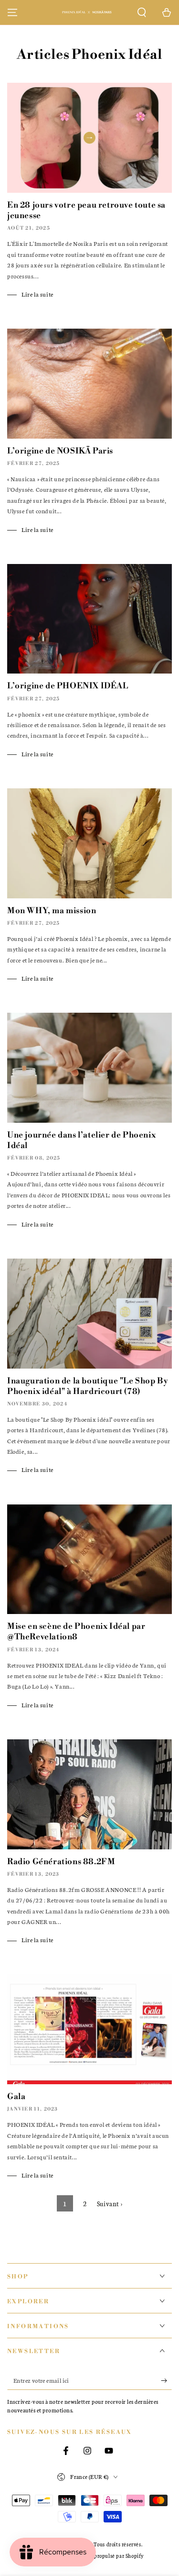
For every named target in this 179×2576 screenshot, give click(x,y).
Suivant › (110, 2204)
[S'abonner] (166, 2380)
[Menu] (12, 12)
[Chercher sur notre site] (142, 12)
